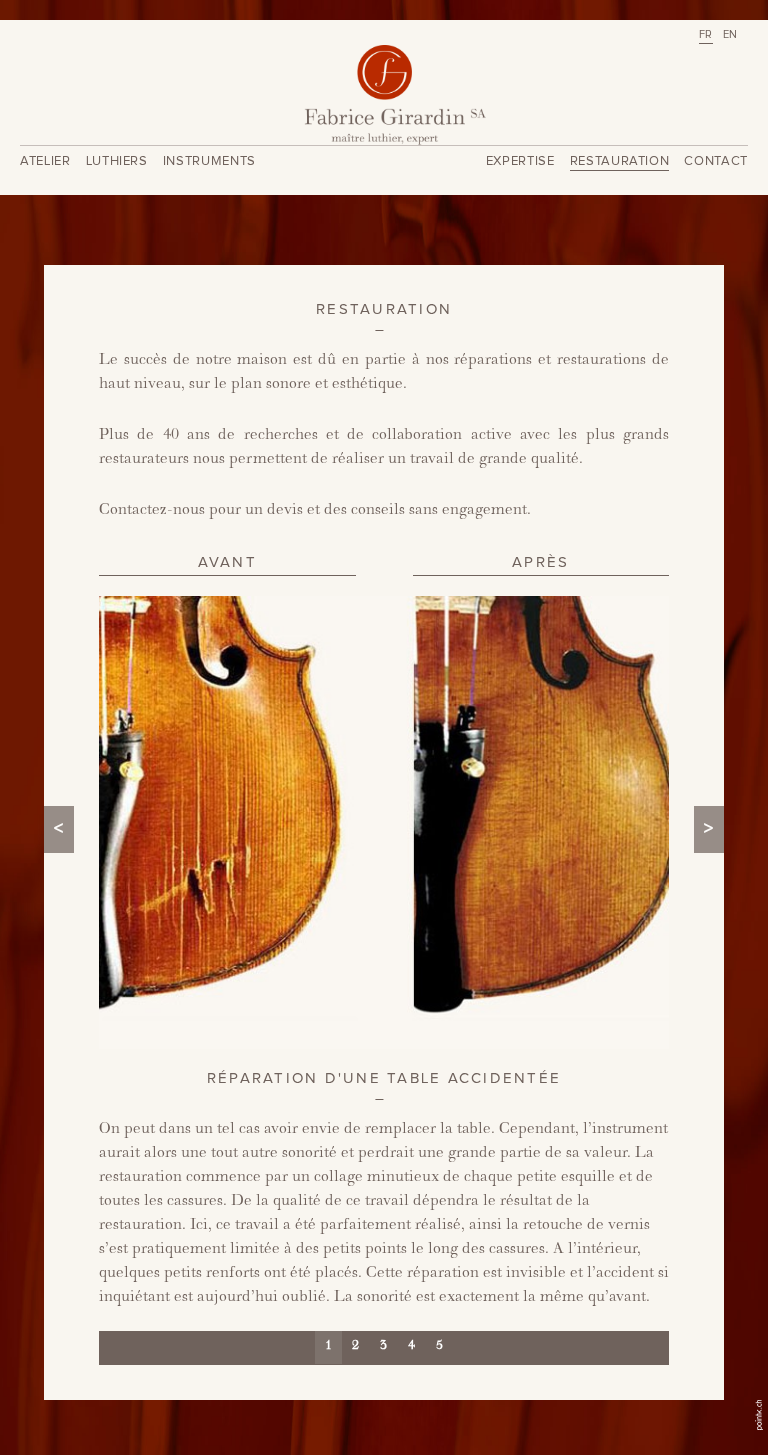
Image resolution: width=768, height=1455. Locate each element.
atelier (45, 161)
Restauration (620, 161)
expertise (520, 161)
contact (716, 161)
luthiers (117, 161)
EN (730, 34)
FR (706, 34)
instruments (209, 161)
